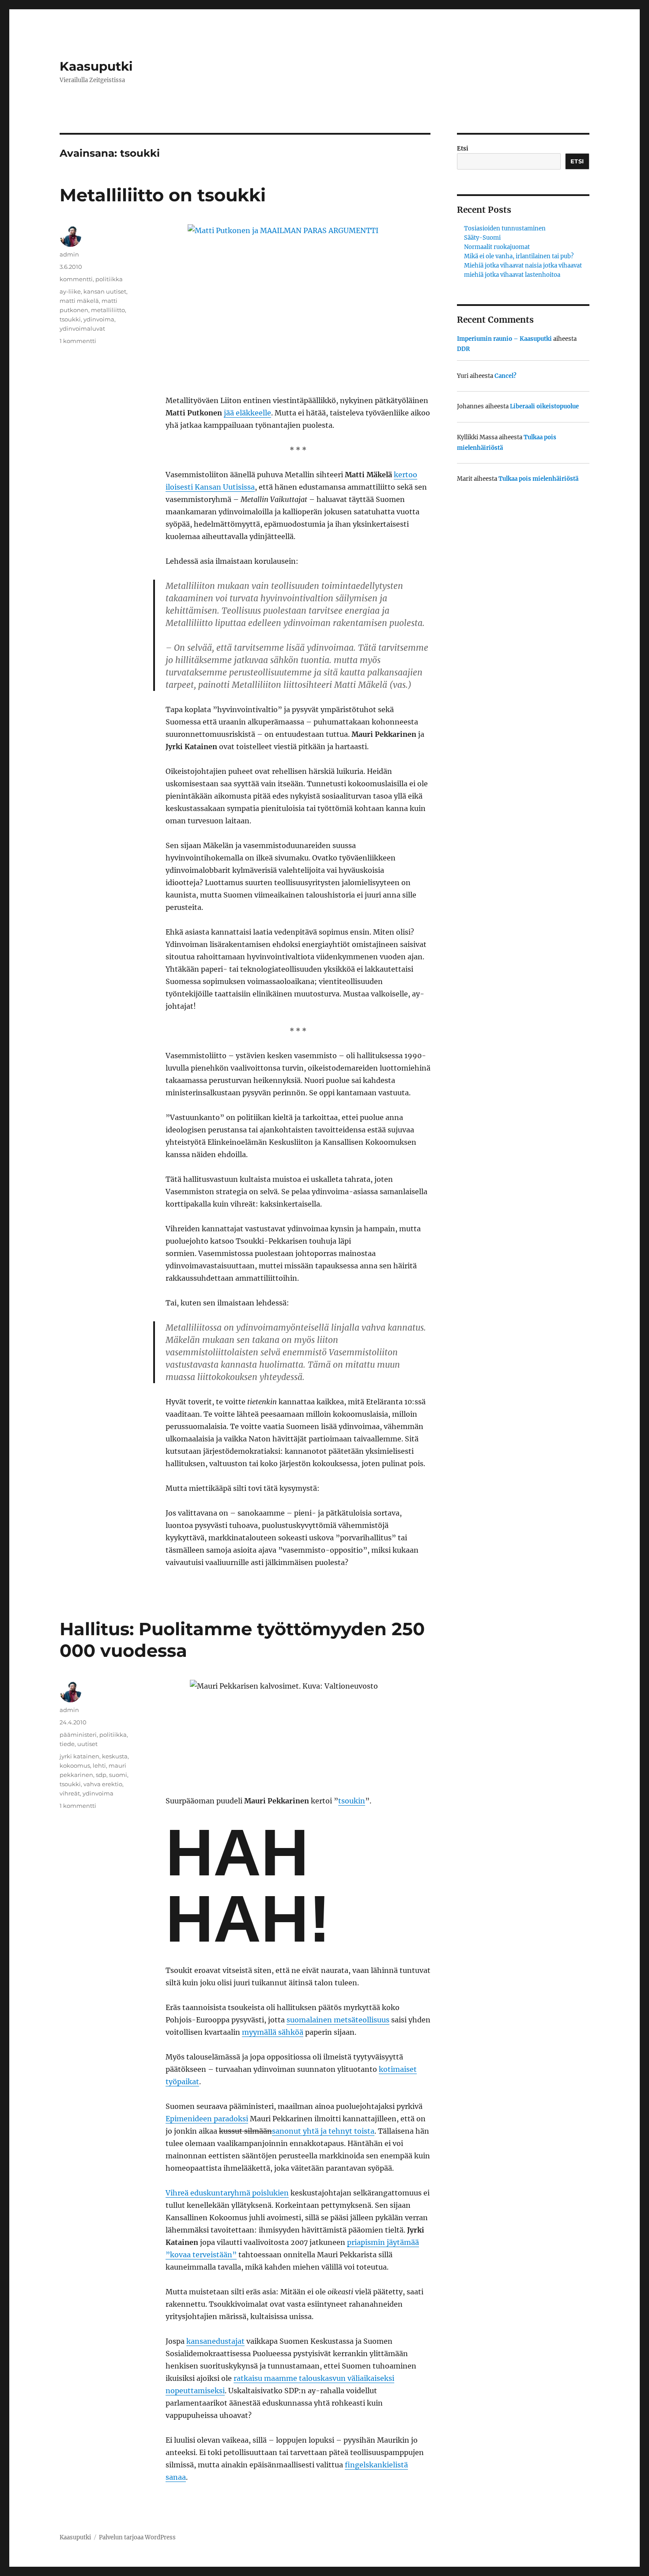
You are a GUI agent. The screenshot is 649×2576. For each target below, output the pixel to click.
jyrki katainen (79, 1756)
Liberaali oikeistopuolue (544, 406)
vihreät (70, 1793)
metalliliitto (108, 310)
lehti (99, 1765)
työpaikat (182, 2082)
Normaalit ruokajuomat (497, 247)
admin (69, 254)
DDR (463, 349)
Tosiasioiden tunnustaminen (505, 228)
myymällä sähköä (273, 2032)
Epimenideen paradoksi (207, 2119)
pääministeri (78, 1735)
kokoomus (75, 1765)
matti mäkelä (79, 301)
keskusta (115, 1756)
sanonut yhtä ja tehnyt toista (323, 2131)
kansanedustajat (215, 2341)
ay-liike (70, 291)
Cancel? (506, 376)
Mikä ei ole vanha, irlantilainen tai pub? (519, 256)
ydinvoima (99, 319)
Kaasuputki (96, 66)
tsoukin (352, 1801)
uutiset (87, 1744)
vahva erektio (103, 1784)
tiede (67, 1744)
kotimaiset (398, 2069)
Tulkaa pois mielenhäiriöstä (538, 479)
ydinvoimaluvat (82, 328)
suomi (118, 1775)
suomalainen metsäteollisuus (338, 2020)
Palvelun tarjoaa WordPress (137, 2537)
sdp (101, 1775)
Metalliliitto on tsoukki (163, 195)
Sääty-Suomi (482, 238)
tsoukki (70, 319)
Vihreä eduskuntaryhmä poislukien (227, 2193)
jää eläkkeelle (247, 413)
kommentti (76, 279)
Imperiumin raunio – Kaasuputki (504, 339)
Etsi (463, 149)
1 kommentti (78, 341)
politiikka (109, 279)
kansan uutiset (105, 291)
